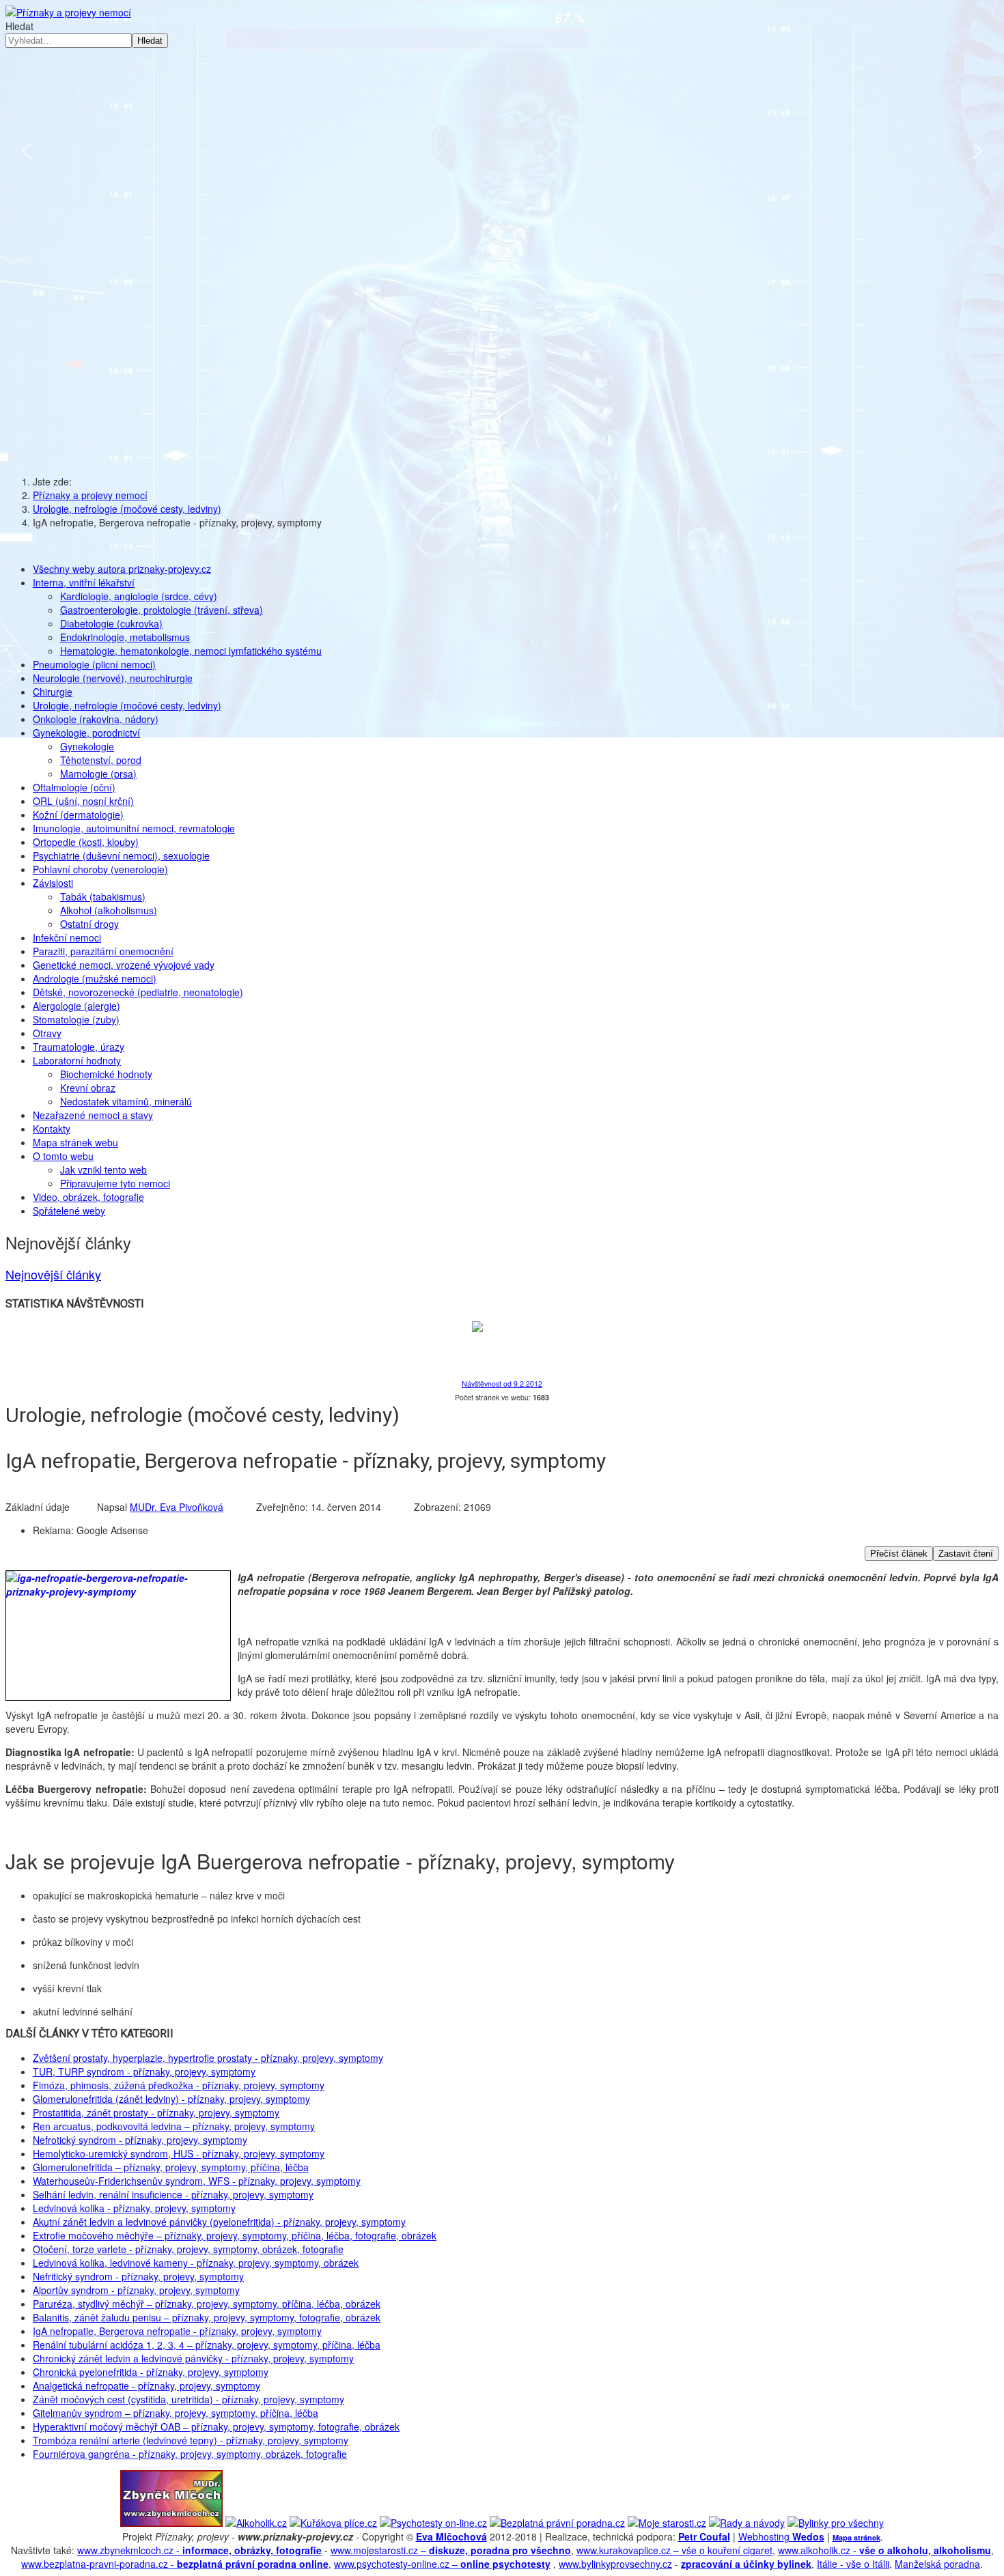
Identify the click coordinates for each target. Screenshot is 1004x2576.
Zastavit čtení (966, 1554)
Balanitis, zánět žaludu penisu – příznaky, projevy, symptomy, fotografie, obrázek (207, 2317)
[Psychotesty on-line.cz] (433, 2523)
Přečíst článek (899, 1554)
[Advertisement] (502, 357)
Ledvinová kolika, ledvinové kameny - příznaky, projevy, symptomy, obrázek (196, 2263)
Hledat (19, 26)
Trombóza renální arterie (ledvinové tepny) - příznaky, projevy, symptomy (191, 2440)
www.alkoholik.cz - (884, 2550)
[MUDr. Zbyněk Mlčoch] (171, 2523)
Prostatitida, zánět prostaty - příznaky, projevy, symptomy (156, 2112)
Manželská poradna (937, 2564)
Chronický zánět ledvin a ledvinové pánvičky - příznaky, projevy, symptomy (193, 2358)
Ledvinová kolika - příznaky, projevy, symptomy (134, 2208)
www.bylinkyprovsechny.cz (615, 2564)
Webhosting (781, 2536)
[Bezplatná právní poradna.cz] (557, 2523)
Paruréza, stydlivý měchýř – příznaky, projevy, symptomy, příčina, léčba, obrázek (207, 2304)
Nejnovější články (53, 1274)
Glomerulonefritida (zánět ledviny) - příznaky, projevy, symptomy (171, 2099)
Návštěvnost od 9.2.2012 (502, 1384)
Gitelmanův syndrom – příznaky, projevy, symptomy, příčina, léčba (176, 2413)
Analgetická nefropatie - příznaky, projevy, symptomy (147, 2386)
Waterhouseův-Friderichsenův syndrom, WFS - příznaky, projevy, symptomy (197, 2181)
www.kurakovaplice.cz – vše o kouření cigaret (674, 2550)
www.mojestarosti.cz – (451, 2550)
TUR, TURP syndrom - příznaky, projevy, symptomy (144, 2071)
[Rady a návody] (747, 2523)
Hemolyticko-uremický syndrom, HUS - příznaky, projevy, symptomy (179, 2153)
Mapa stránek (856, 2537)
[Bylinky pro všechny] (836, 2523)
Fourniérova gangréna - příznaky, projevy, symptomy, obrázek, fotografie (190, 2454)
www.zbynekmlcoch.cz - (199, 2550)
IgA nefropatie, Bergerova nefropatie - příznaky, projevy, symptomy (177, 2331)
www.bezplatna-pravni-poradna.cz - (175, 2564)
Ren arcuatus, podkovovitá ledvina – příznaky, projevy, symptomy (174, 2126)
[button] (27, 151)
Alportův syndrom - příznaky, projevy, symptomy (136, 2290)
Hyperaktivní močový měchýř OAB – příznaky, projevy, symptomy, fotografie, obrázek (216, 2426)
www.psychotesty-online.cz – (442, 2564)
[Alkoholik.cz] (256, 2523)
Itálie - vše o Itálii (853, 2564)
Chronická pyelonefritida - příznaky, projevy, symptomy (151, 2372)
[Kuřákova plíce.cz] (333, 2523)
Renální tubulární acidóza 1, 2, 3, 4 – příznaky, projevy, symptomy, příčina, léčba (207, 2345)
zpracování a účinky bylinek (746, 2564)
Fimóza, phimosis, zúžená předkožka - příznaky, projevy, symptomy (179, 2085)
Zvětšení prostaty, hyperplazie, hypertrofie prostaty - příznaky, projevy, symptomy (208, 2058)
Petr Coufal (704, 2536)
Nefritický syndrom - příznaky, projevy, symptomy (138, 2276)
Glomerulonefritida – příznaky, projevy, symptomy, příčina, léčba (171, 2167)
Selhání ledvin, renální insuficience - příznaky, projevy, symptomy (173, 2194)
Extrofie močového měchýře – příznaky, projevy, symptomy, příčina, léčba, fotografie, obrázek (235, 2235)
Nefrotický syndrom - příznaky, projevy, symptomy (140, 2140)
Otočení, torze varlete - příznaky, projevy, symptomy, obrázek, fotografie (188, 2249)
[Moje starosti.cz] (667, 2523)
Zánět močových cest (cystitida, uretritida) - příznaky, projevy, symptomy (189, 2399)
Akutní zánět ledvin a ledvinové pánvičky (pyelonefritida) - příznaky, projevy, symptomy (219, 2222)
